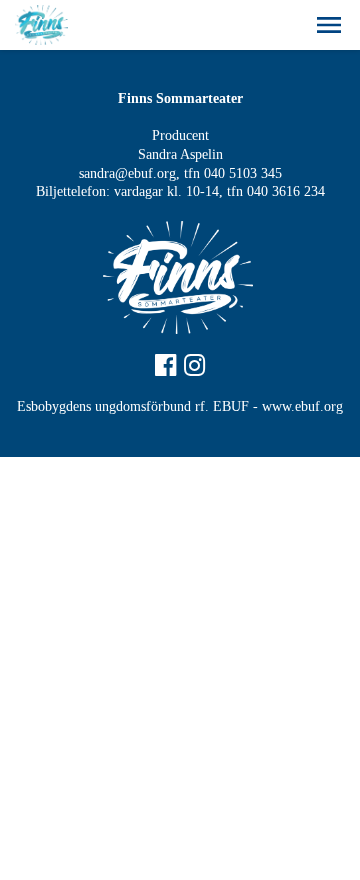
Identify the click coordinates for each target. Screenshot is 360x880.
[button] (329, 25)
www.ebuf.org (302, 406)
